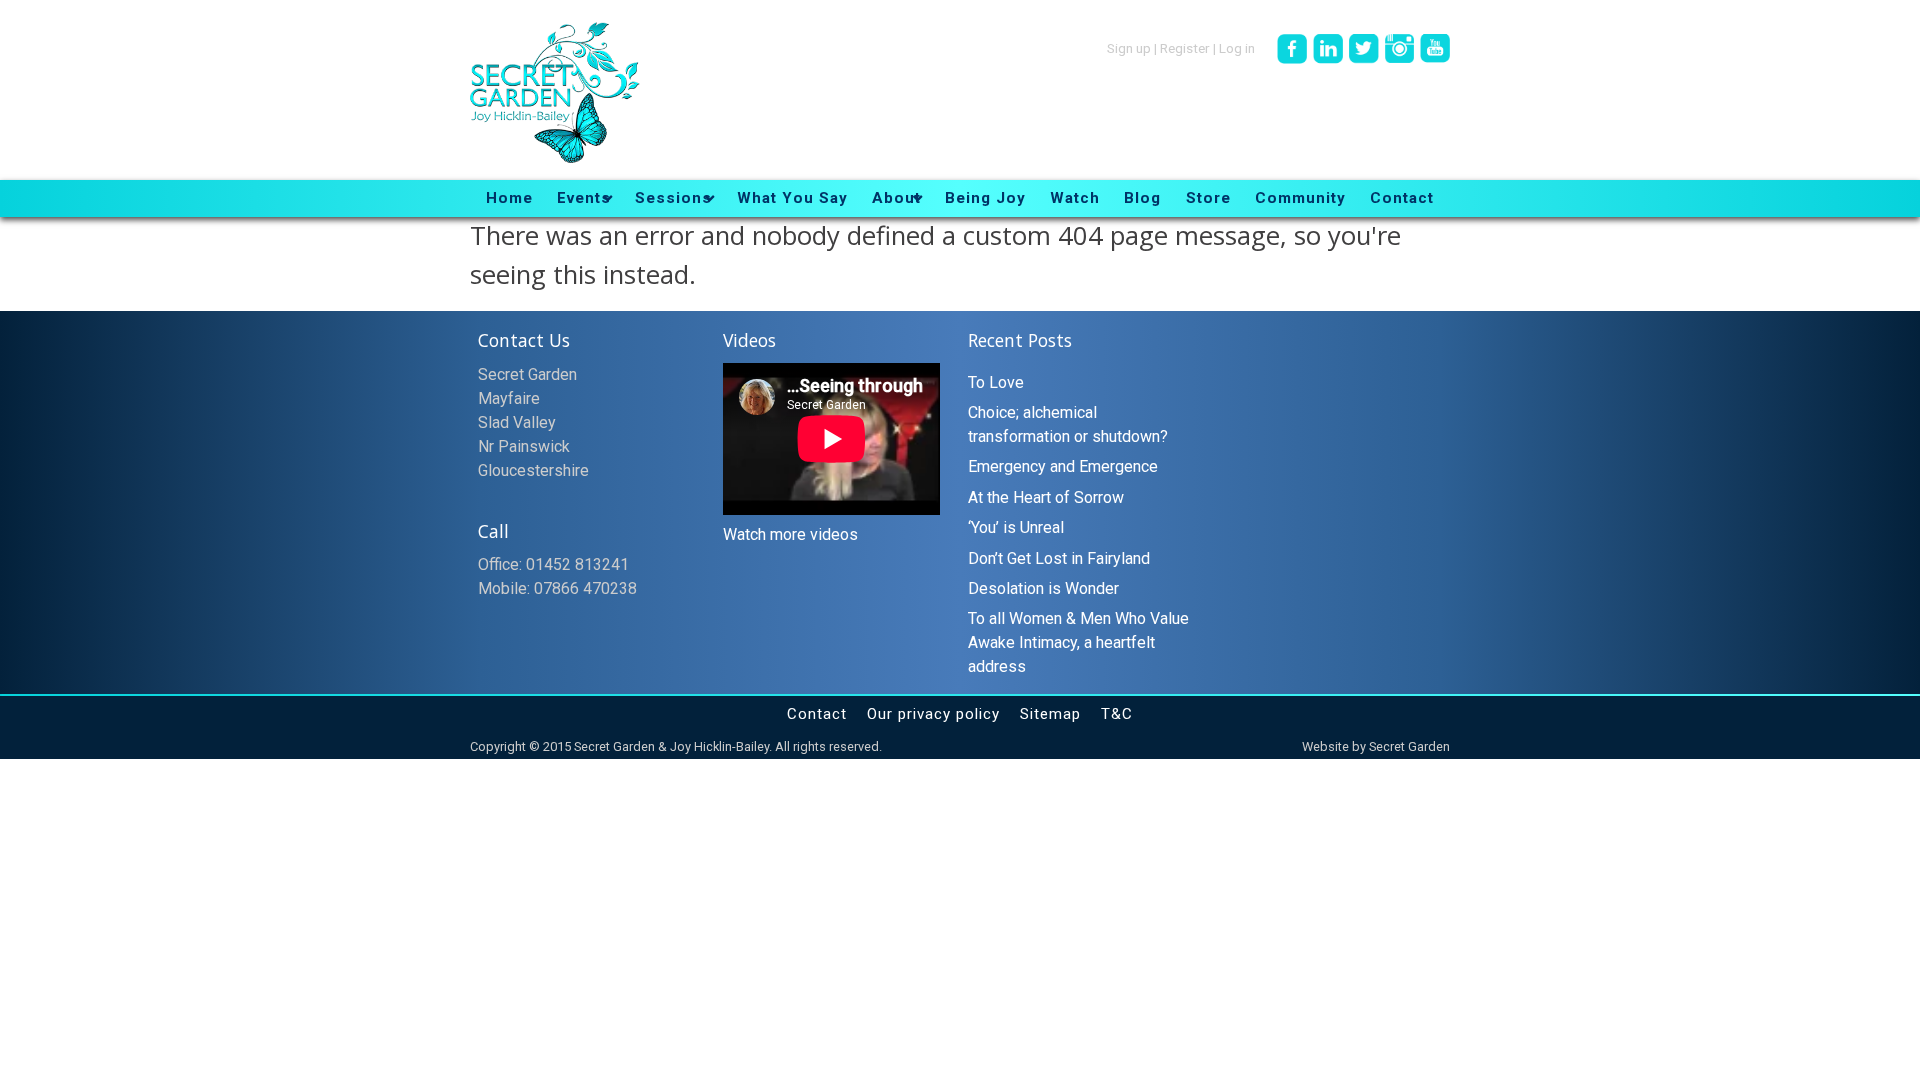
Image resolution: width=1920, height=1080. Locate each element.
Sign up (1129, 47)
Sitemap (1050, 714)
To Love (996, 382)
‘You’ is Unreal (1016, 527)
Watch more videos (790, 534)
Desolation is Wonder (1043, 588)
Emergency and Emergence (1063, 466)
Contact (817, 714)
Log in (1237, 47)
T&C (1117, 714)
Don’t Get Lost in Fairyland (1059, 558)
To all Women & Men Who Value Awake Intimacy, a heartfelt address (1078, 642)
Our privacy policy (933, 714)
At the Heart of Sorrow (1046, 497)
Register (1185, 47)
